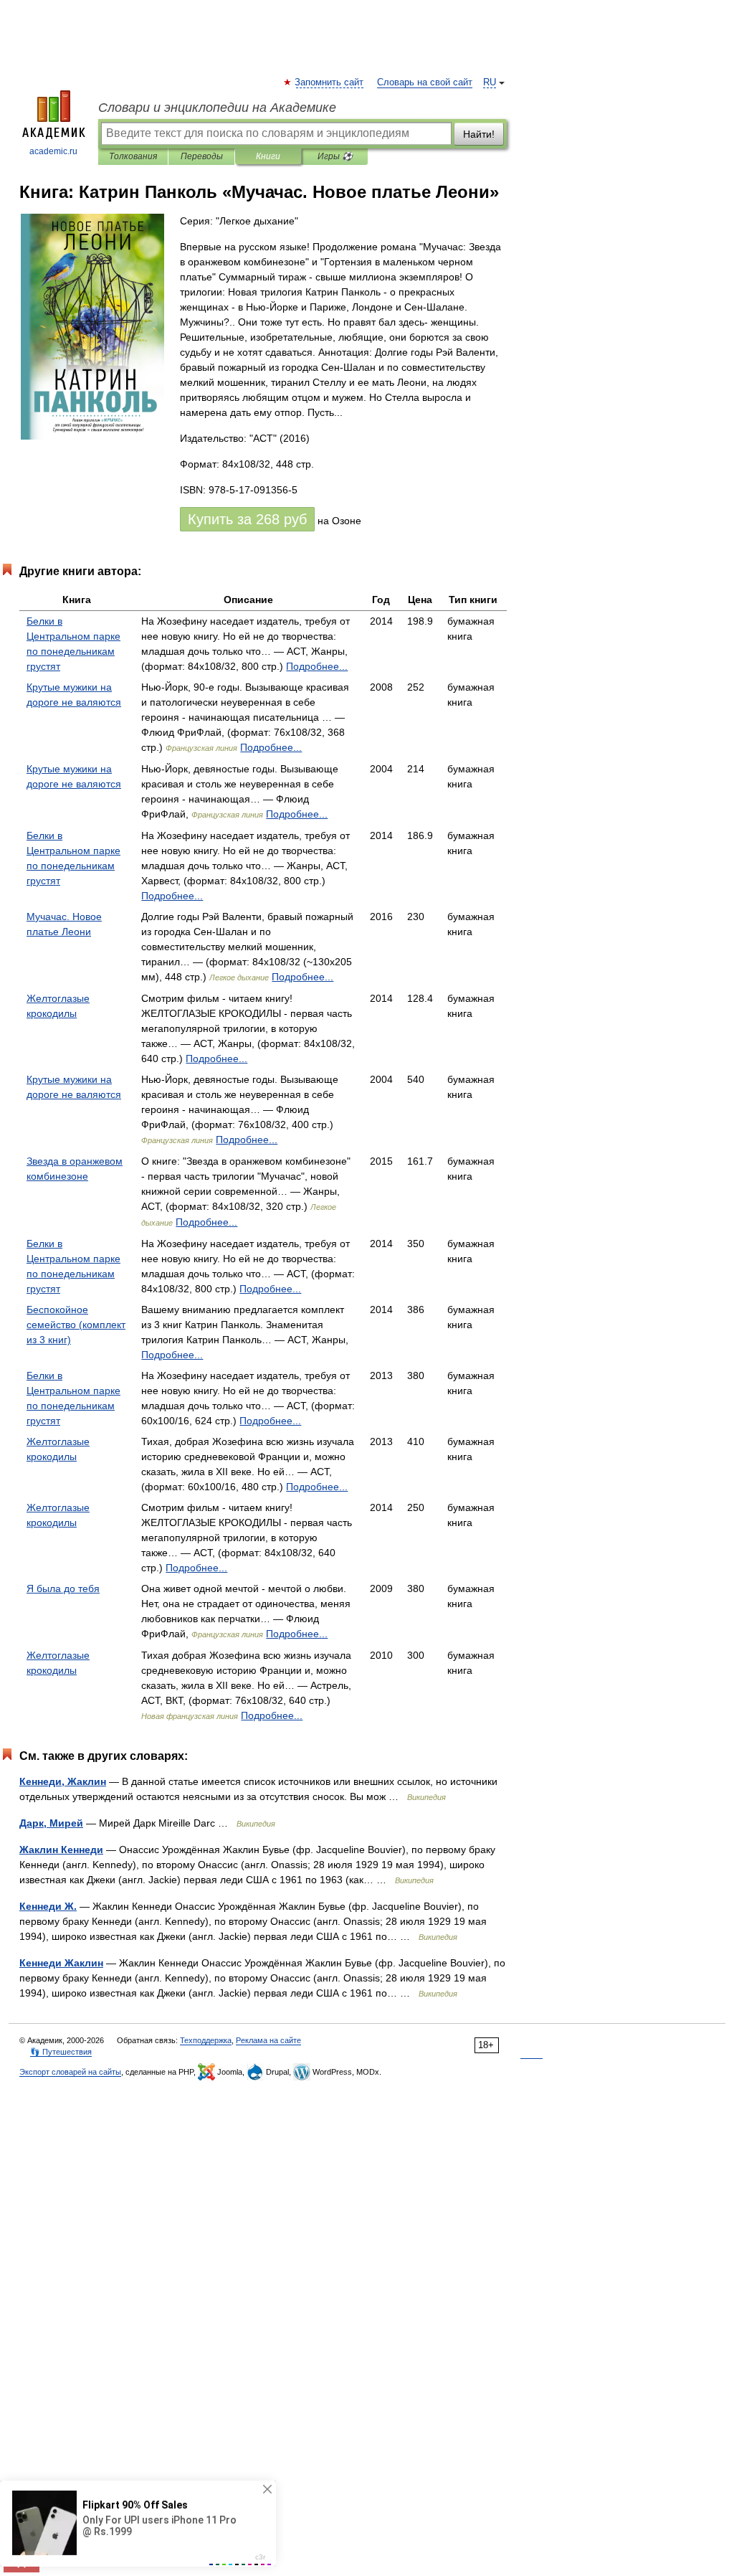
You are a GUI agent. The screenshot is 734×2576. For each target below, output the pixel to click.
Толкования (133, 156)
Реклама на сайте (268, 2040)
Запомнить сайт (330, 82)
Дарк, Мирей (51, 1823)
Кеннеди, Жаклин (63, 1781)
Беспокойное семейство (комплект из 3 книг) (76, 1325)
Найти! (479, 134)
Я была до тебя (63, 1588)
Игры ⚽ (335, 156)
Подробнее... (317, 666)
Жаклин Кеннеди (61, 1850)
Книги (268, 156)
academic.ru (53, 151)
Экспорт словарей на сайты (70, 2072)
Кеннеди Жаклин (61, 1963)
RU (490, 82)
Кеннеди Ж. (48, 1906)
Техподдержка (206, 2040)
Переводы (202, 156)
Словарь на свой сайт (425, 82)
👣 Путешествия (61, 2052)
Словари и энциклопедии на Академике (217, 108)
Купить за (247, 519)
